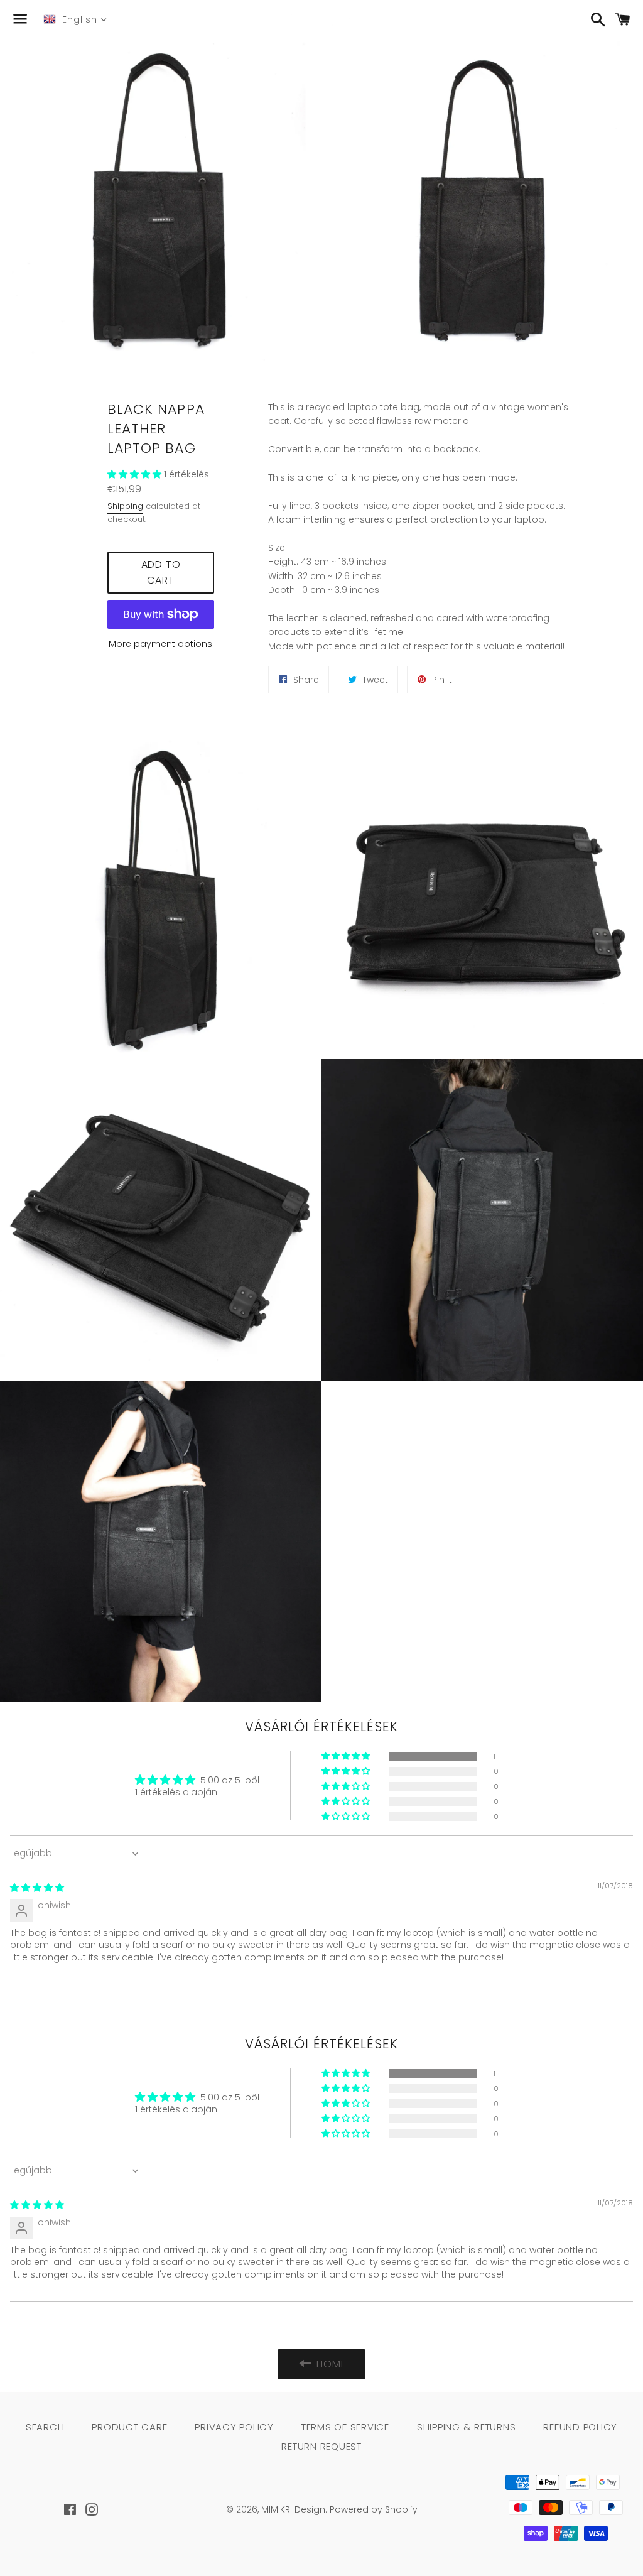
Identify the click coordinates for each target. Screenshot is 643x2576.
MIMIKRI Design (293, 2509)
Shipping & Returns (467, 2427)
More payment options (160, 644)
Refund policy (580, 2427)
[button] (136, 474)
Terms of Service (345, 2427)
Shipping (125, 506)
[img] (37, 1888)
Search (45, 2427)
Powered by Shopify (374, 2509)
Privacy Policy (234, 2427)
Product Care (129, 2427)
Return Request (321, 2446)
